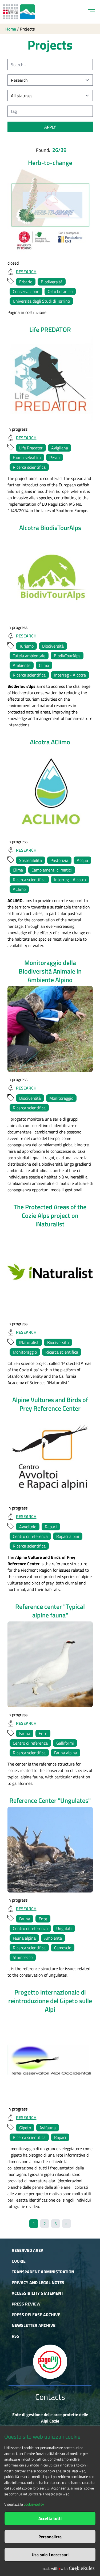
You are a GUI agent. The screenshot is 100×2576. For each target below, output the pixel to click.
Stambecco (23, 1957)
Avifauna (48, 2128)
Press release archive (36, 2315)
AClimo (19, 889)
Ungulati (64, 1928)
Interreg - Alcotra (70, 675)
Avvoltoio (28, 1527)
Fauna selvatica (27, 457)
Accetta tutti (50, 2518)
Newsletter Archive (34, 2325)
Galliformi (65, 1743)
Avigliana (60, 448)
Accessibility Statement (37, 2293)
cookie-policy (34, 2504)
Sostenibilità (31, 860)
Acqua (82, 860)
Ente (43, 1733)
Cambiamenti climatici (52, 870)
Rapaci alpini (68, 1536)
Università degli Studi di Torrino (41, 301)
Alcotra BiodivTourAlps (50, 528)
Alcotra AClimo (50, 742)
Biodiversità (52, 282)
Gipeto (25, 2128)
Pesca (55, 457)
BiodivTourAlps (67, 656)
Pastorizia (59, 860)
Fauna (25, 1733)
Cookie (19, 2261)
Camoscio (63, 1948)
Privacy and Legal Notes (38, 2282)
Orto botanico (60, 291)
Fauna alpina (66, 1753)
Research (26, 272)
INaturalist (29, 1342)
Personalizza (50, 2537)
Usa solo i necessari (50, 2555)
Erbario (26, 282)
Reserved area (28, 2250)
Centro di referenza (30, 1536)
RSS (15, 2336)
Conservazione (26, 291)
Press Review (26, 2304)
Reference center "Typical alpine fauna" (50, 1611)
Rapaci (51, 1527)
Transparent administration (43, 2272)
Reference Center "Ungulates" (50, 1800)
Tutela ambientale (29, 656)
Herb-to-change (50, 163)
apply (50, 127)
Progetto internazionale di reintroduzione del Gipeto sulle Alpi (50, 2001)
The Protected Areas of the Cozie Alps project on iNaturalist (50, 1215)
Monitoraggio (61, 1098)
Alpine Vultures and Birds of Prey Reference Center (50, 1404)
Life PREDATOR (50, 329)
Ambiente (22, 665)
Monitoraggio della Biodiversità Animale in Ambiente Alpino (50, 971)
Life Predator (31, 448)
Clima (44, 665)
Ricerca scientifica (29, 467)
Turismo (26, 646)
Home (11, 29)
